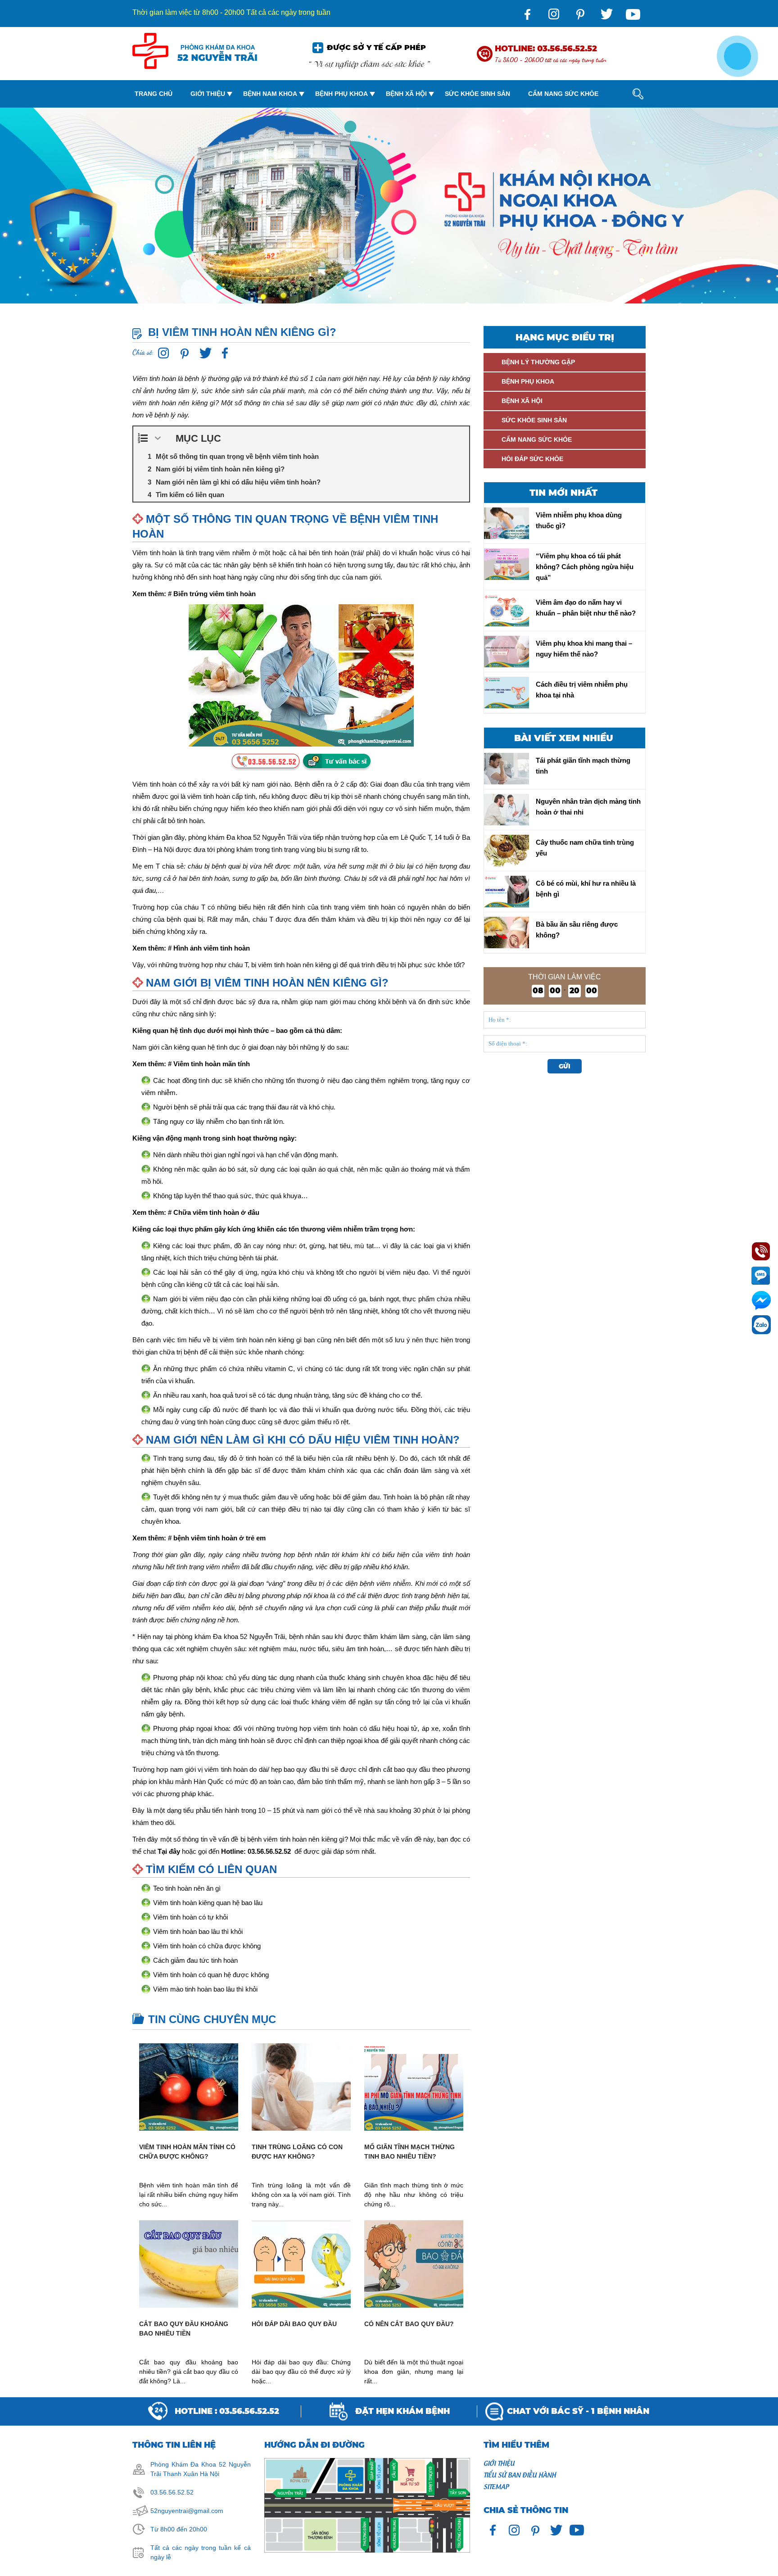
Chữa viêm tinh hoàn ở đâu (216, 1212)
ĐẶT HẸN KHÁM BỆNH (403, 2411)
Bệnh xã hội (406, 94)
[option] (389, 209)
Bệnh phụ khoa (342, 94)
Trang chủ (154, 94)
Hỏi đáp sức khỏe (532, 459)
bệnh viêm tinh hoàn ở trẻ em (219, 1538)
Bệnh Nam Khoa (270, 94)
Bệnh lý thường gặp (538, 362)
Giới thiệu (208, 94)
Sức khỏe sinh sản (477, 94)
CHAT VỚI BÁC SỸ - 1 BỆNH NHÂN (578, 2411)
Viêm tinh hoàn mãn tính (212, 1064)
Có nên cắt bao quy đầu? (409, 2324)
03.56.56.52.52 (172, 2492)
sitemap (496, 2486)
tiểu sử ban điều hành (520, 2474)
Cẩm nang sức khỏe (563, 94)
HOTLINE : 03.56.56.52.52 (227, 2411)
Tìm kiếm (630, 131)
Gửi (565, 1066)
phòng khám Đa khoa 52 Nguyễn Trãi (230, 1637)
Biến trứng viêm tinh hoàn (215, 594)
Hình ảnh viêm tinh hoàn (212, 948)
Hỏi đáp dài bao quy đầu (294, 2324)
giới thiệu (499, 2463)
